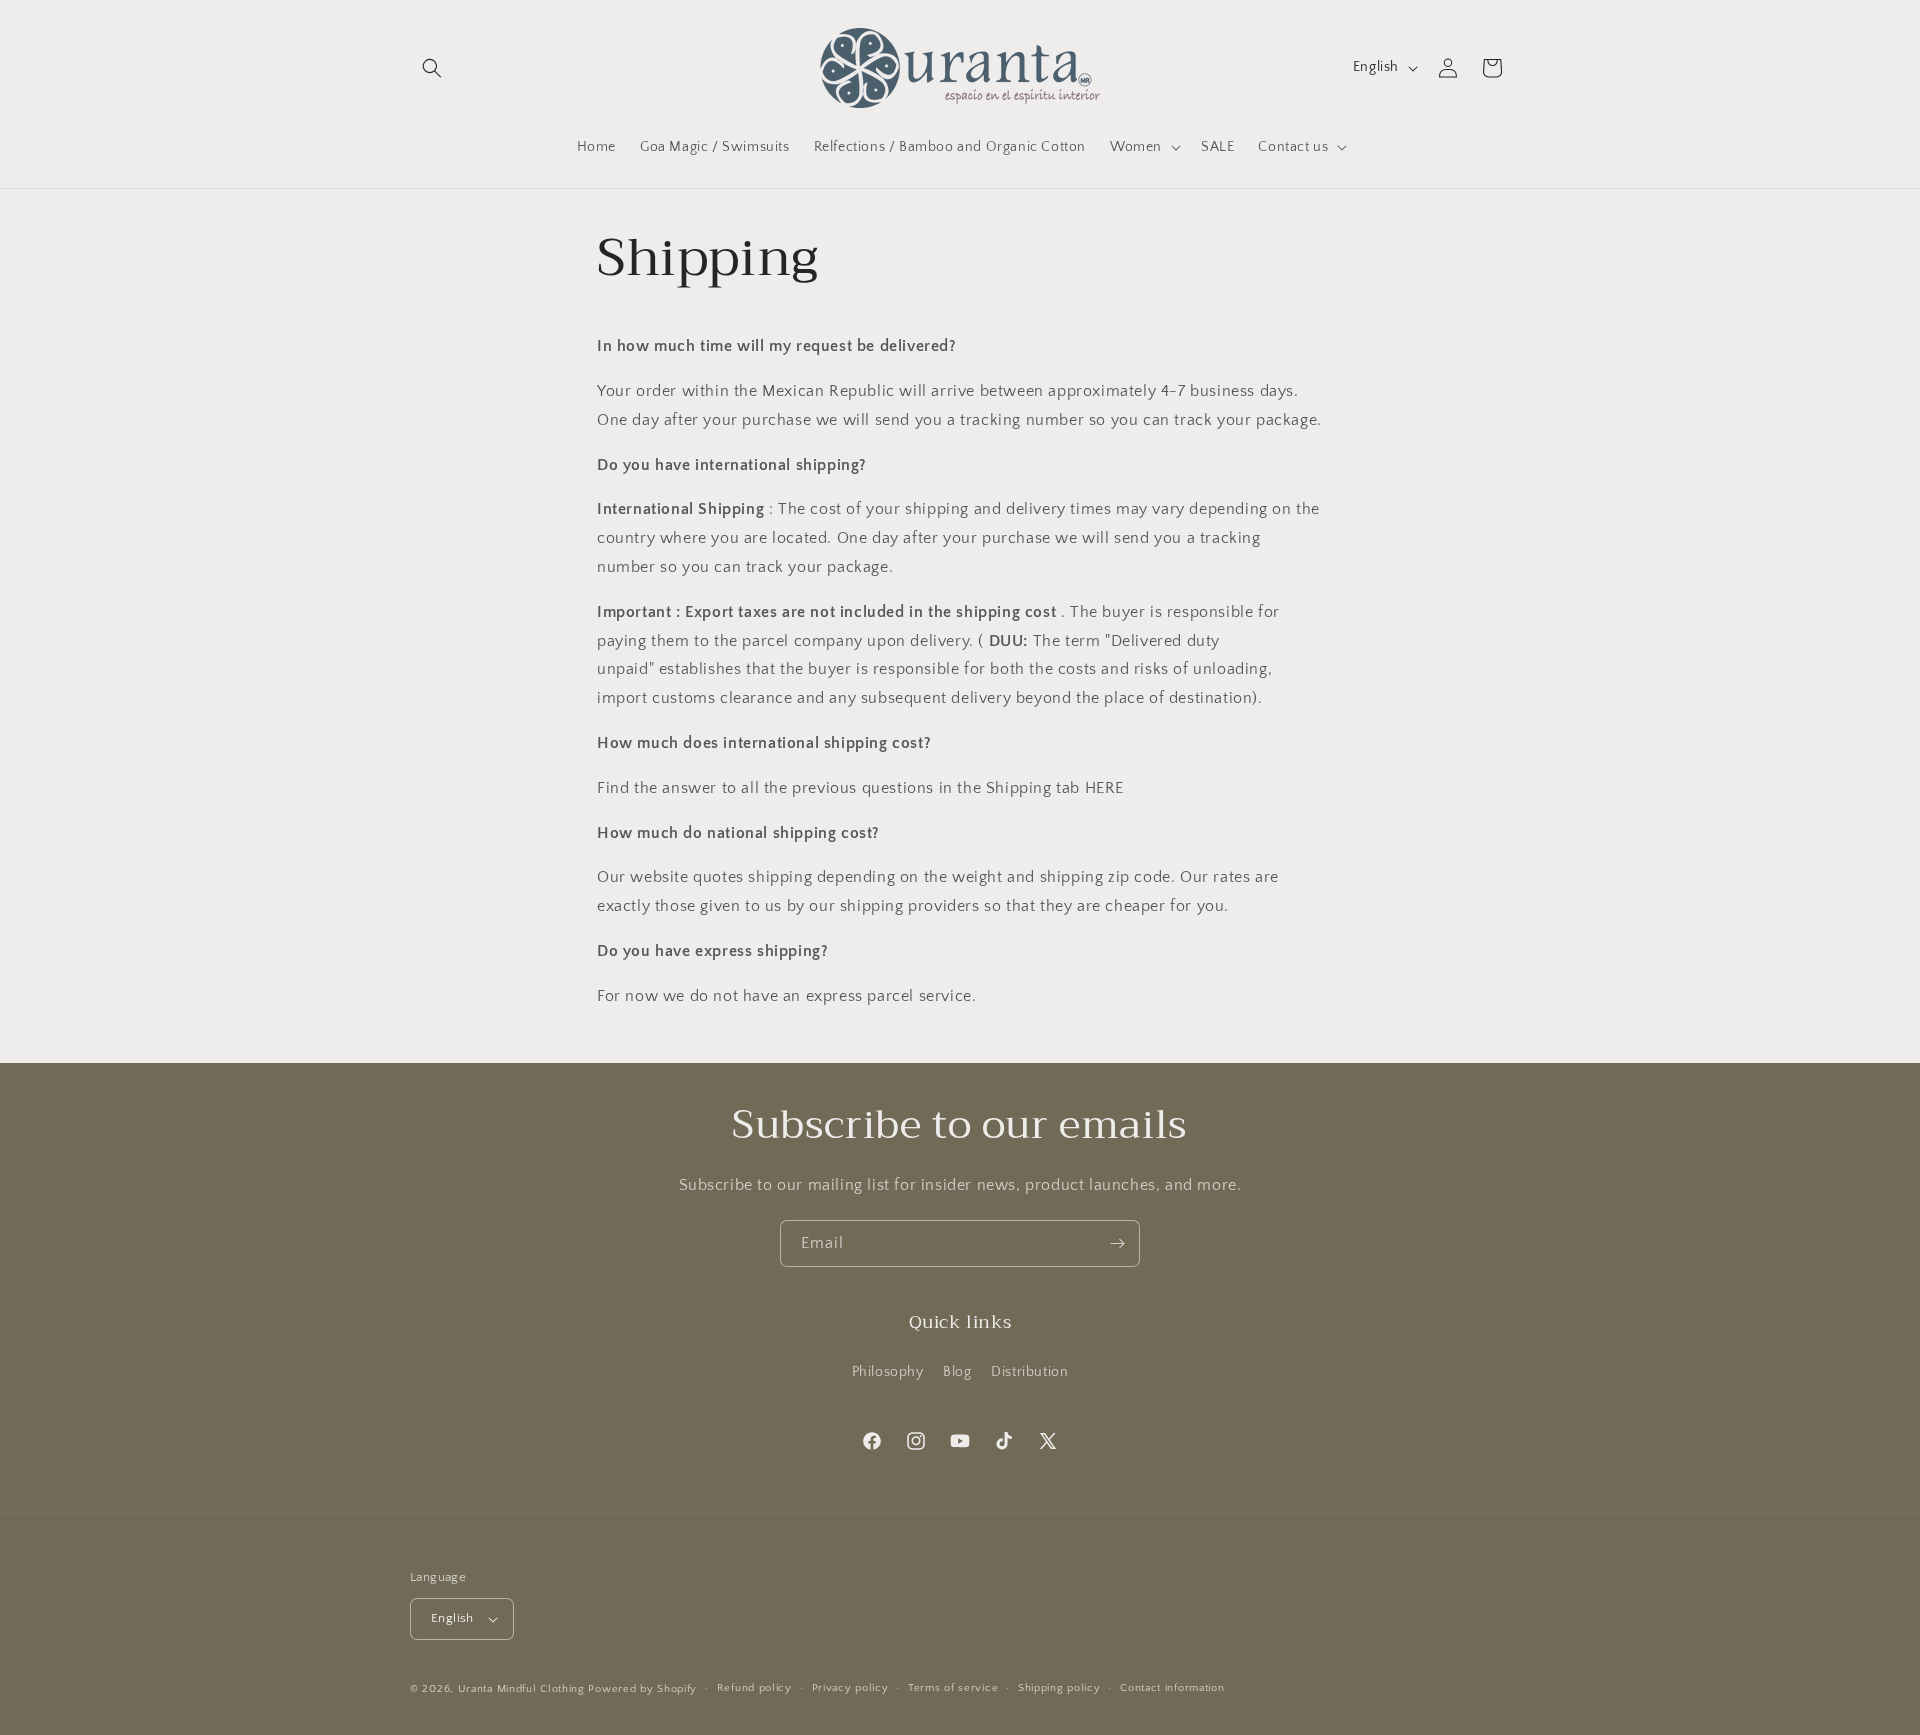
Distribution (1029, 1371)
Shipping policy (1059, 1688)
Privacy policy (850, 1688)
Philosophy (888, 1371)
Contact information (1172, 1688)
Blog (957, 1371)
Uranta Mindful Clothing (523, 1689)
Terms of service (953, 1688)
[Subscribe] (1117, 1243)
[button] (432, 68)
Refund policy (754, 1688)
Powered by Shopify (642, 1689)
